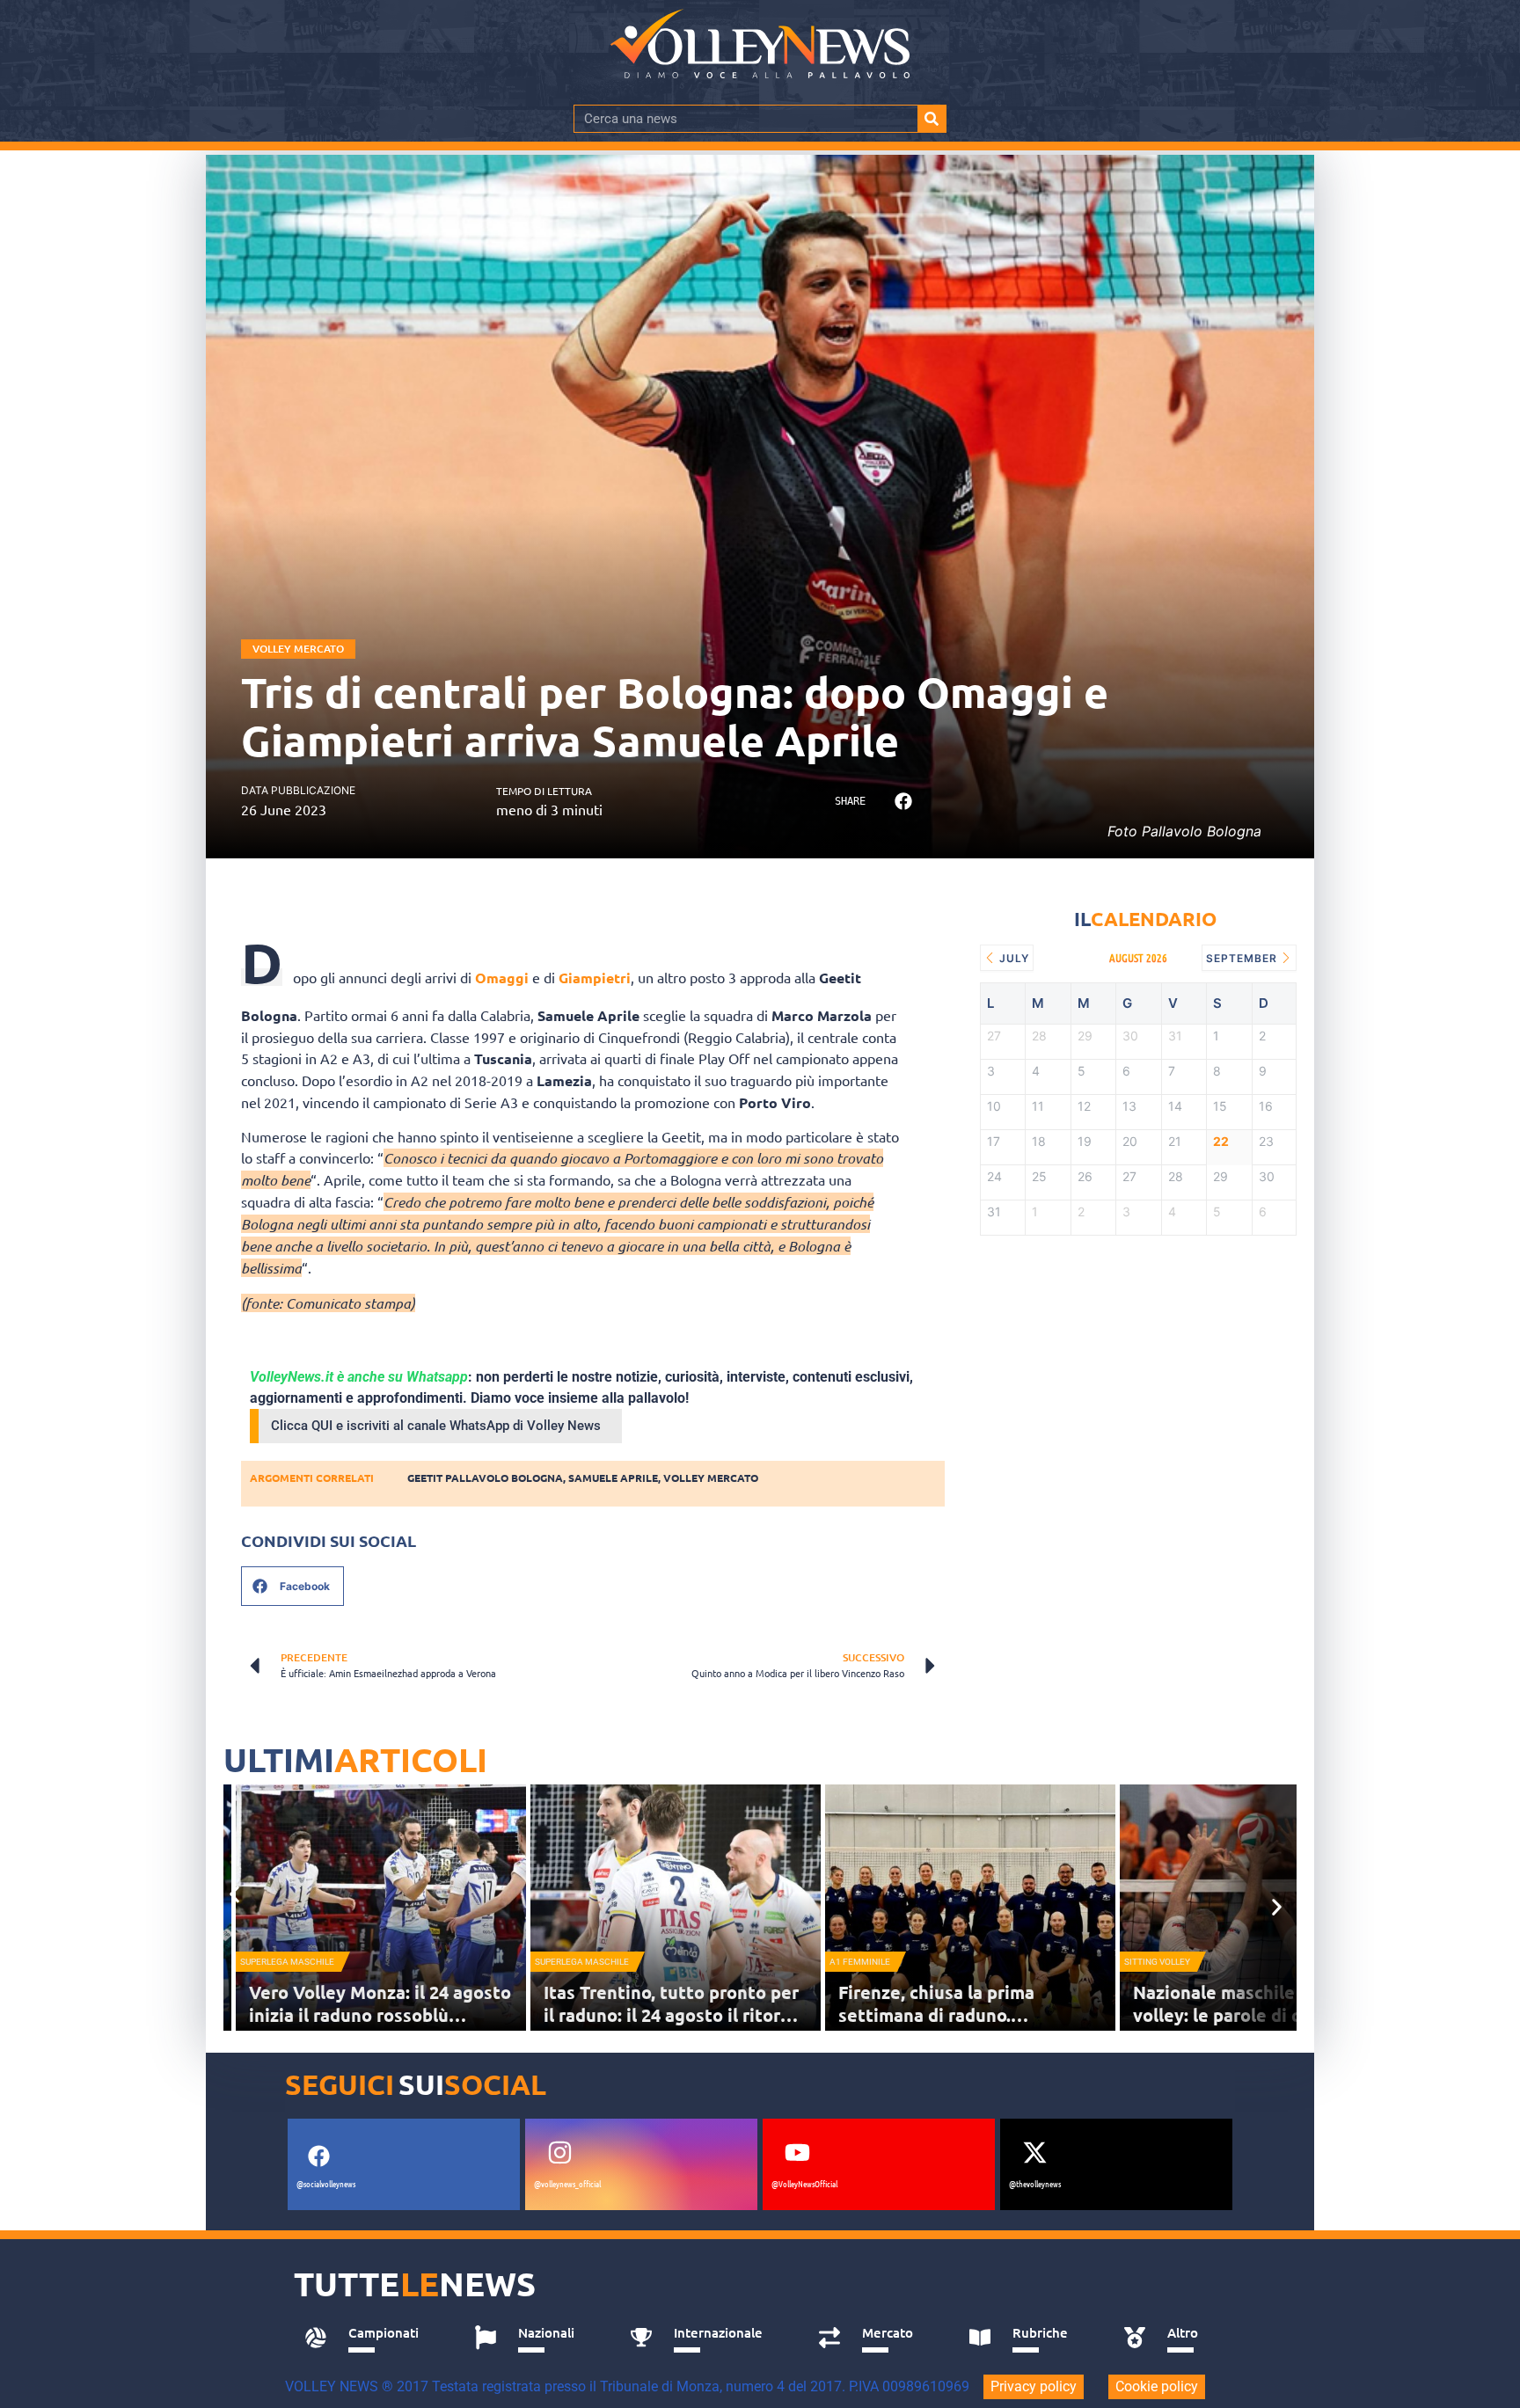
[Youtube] (797, 2153)
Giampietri (595, 978)
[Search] (932, 119)
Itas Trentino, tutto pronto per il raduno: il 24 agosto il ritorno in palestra (672, 2015)
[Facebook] (318, 2156)
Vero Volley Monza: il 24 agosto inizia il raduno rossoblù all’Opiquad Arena (380, 2015)
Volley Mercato (298, 649)
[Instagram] (559, 2153)
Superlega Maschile (287, 1962)
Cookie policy (1157, 2386)
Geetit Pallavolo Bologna (485, 1478)
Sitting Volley (1157, 1962)
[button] (903, 802)
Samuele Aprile (613, 1478)
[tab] (370, 2338)
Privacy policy (1034, 2386)
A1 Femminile (860, 1962)
